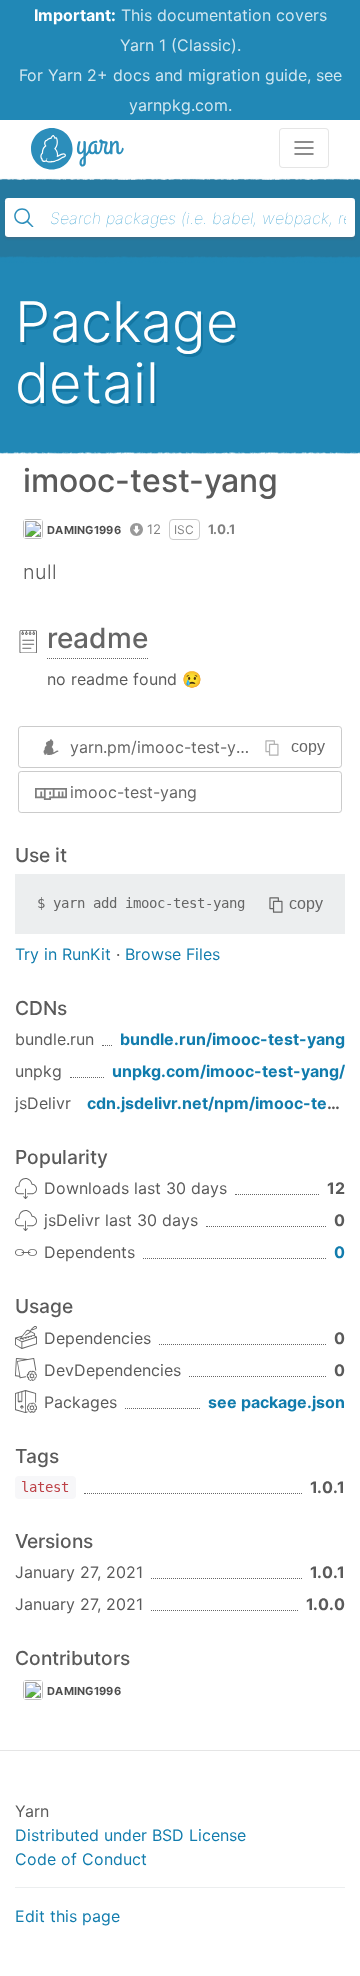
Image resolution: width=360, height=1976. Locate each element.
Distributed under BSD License (130, 1835)
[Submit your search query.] (24, 218)
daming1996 (84, 530)
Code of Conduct (81, 1859)
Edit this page (67, 1916)
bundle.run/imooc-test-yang (232, 1039)
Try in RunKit (63, 954)
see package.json (276, 1402)
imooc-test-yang (133, 792)
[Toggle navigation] (304, 148)
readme (97, 638)
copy (308, 746)
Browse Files (172, 954)
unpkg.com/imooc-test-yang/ (228, 1071)
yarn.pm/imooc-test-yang (167, 747)
